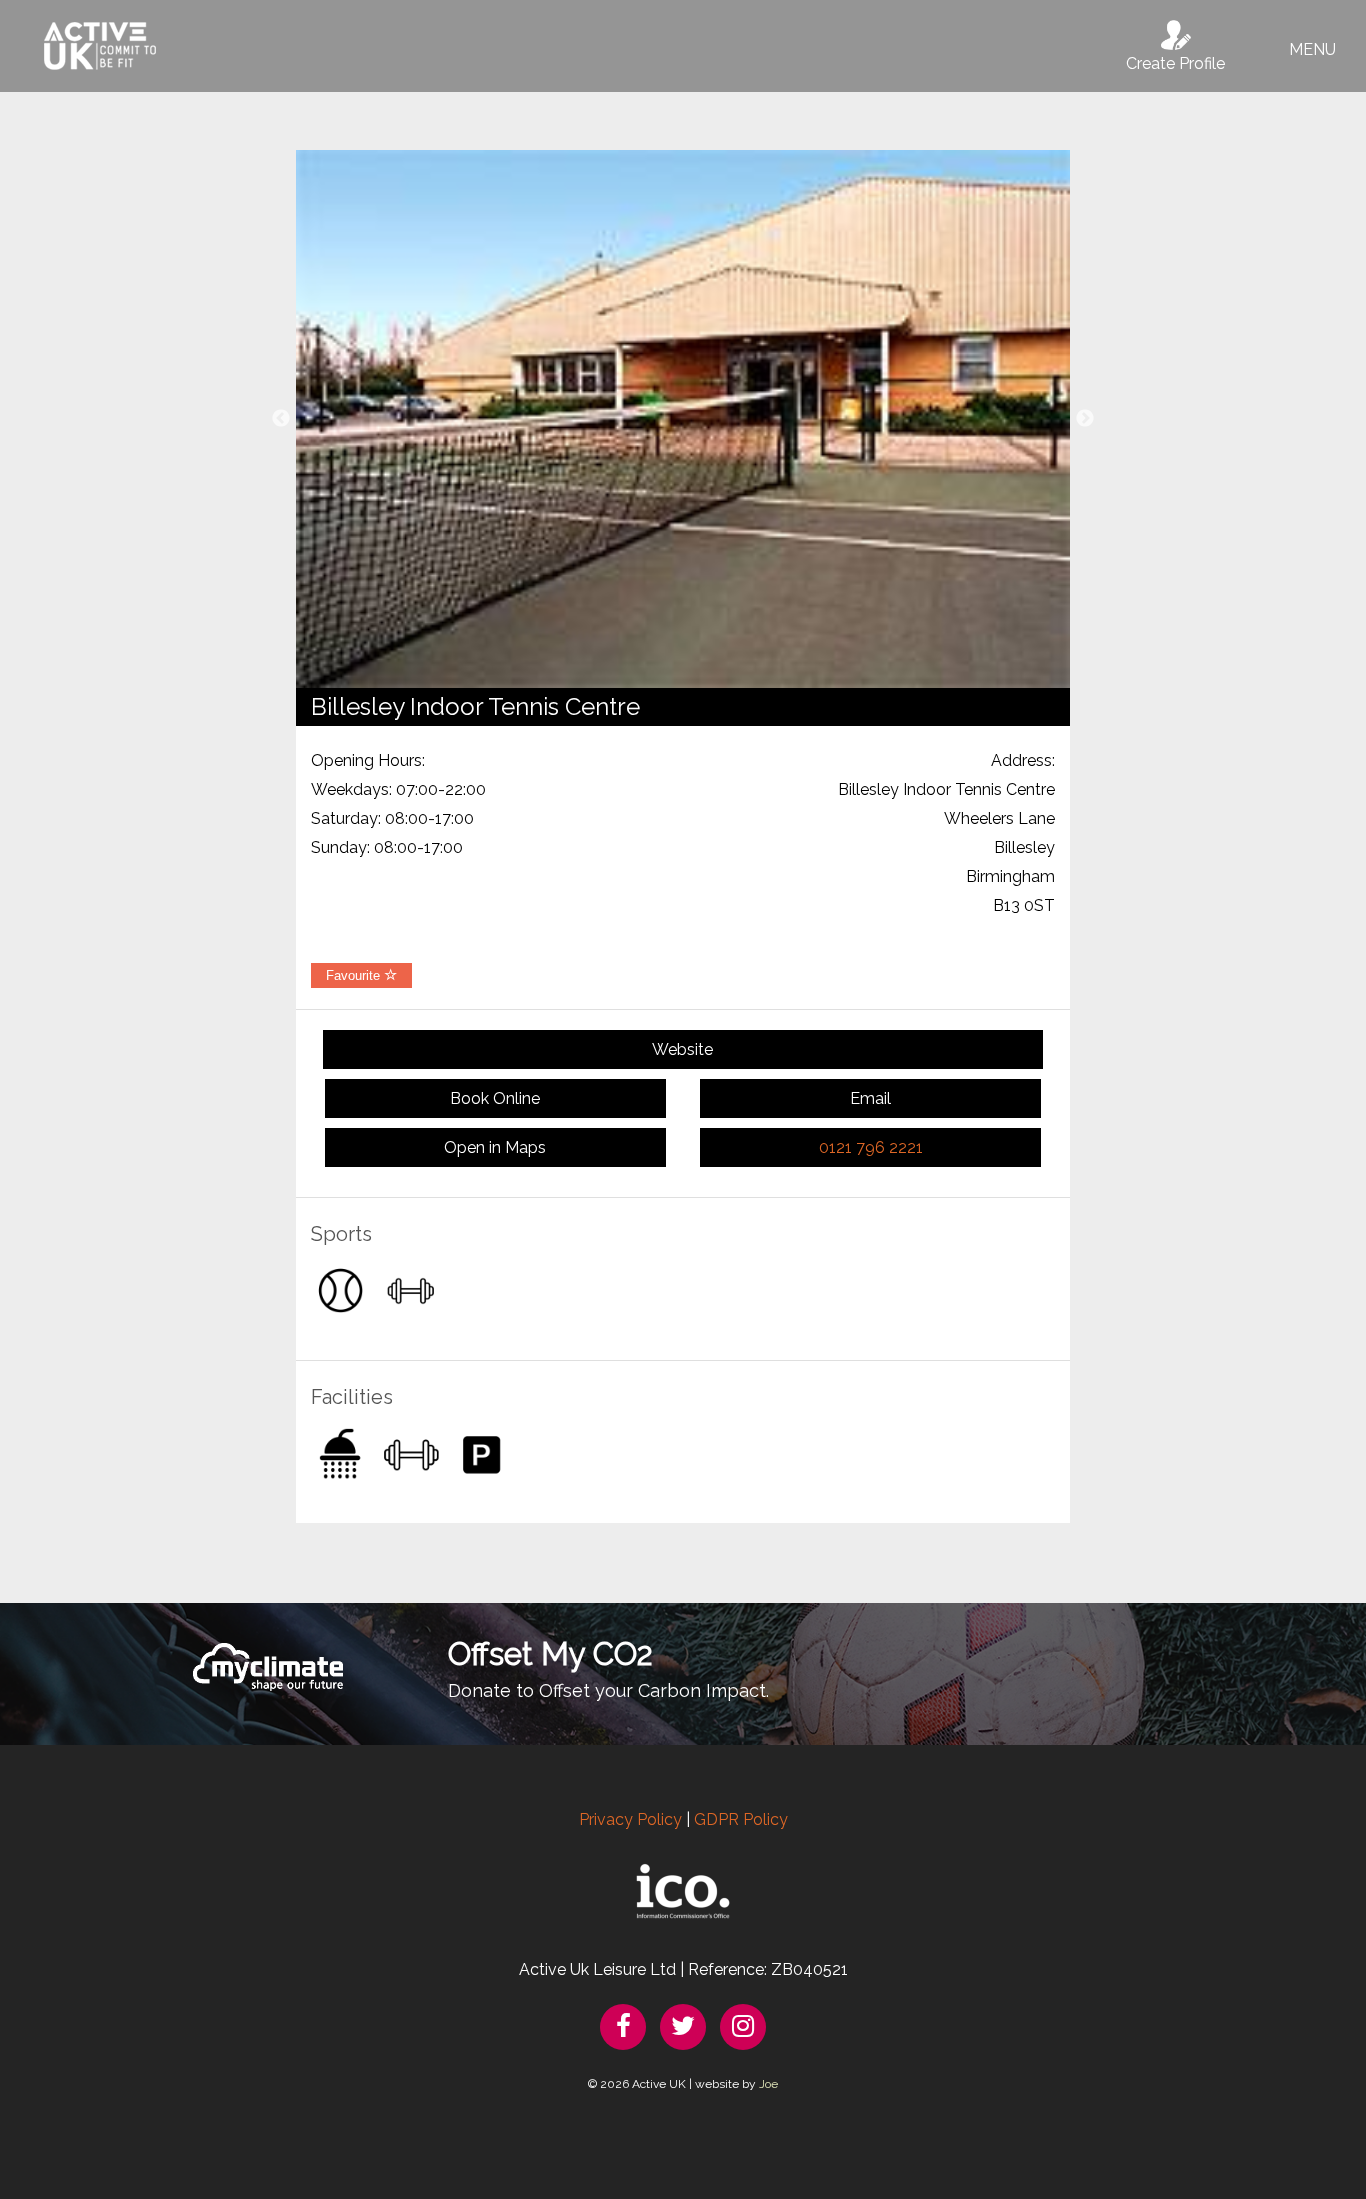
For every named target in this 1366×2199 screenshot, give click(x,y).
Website (682, 1049)
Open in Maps (495, 1147)
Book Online (495, 1098)
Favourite (355, 975)
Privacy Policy (630, 1819)
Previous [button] (281, 419)
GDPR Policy (741, 1819)
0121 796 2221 (871, 1147)
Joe (768, 2084)
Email (870, 1098)
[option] (683, 419)
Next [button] (1085, 419)
